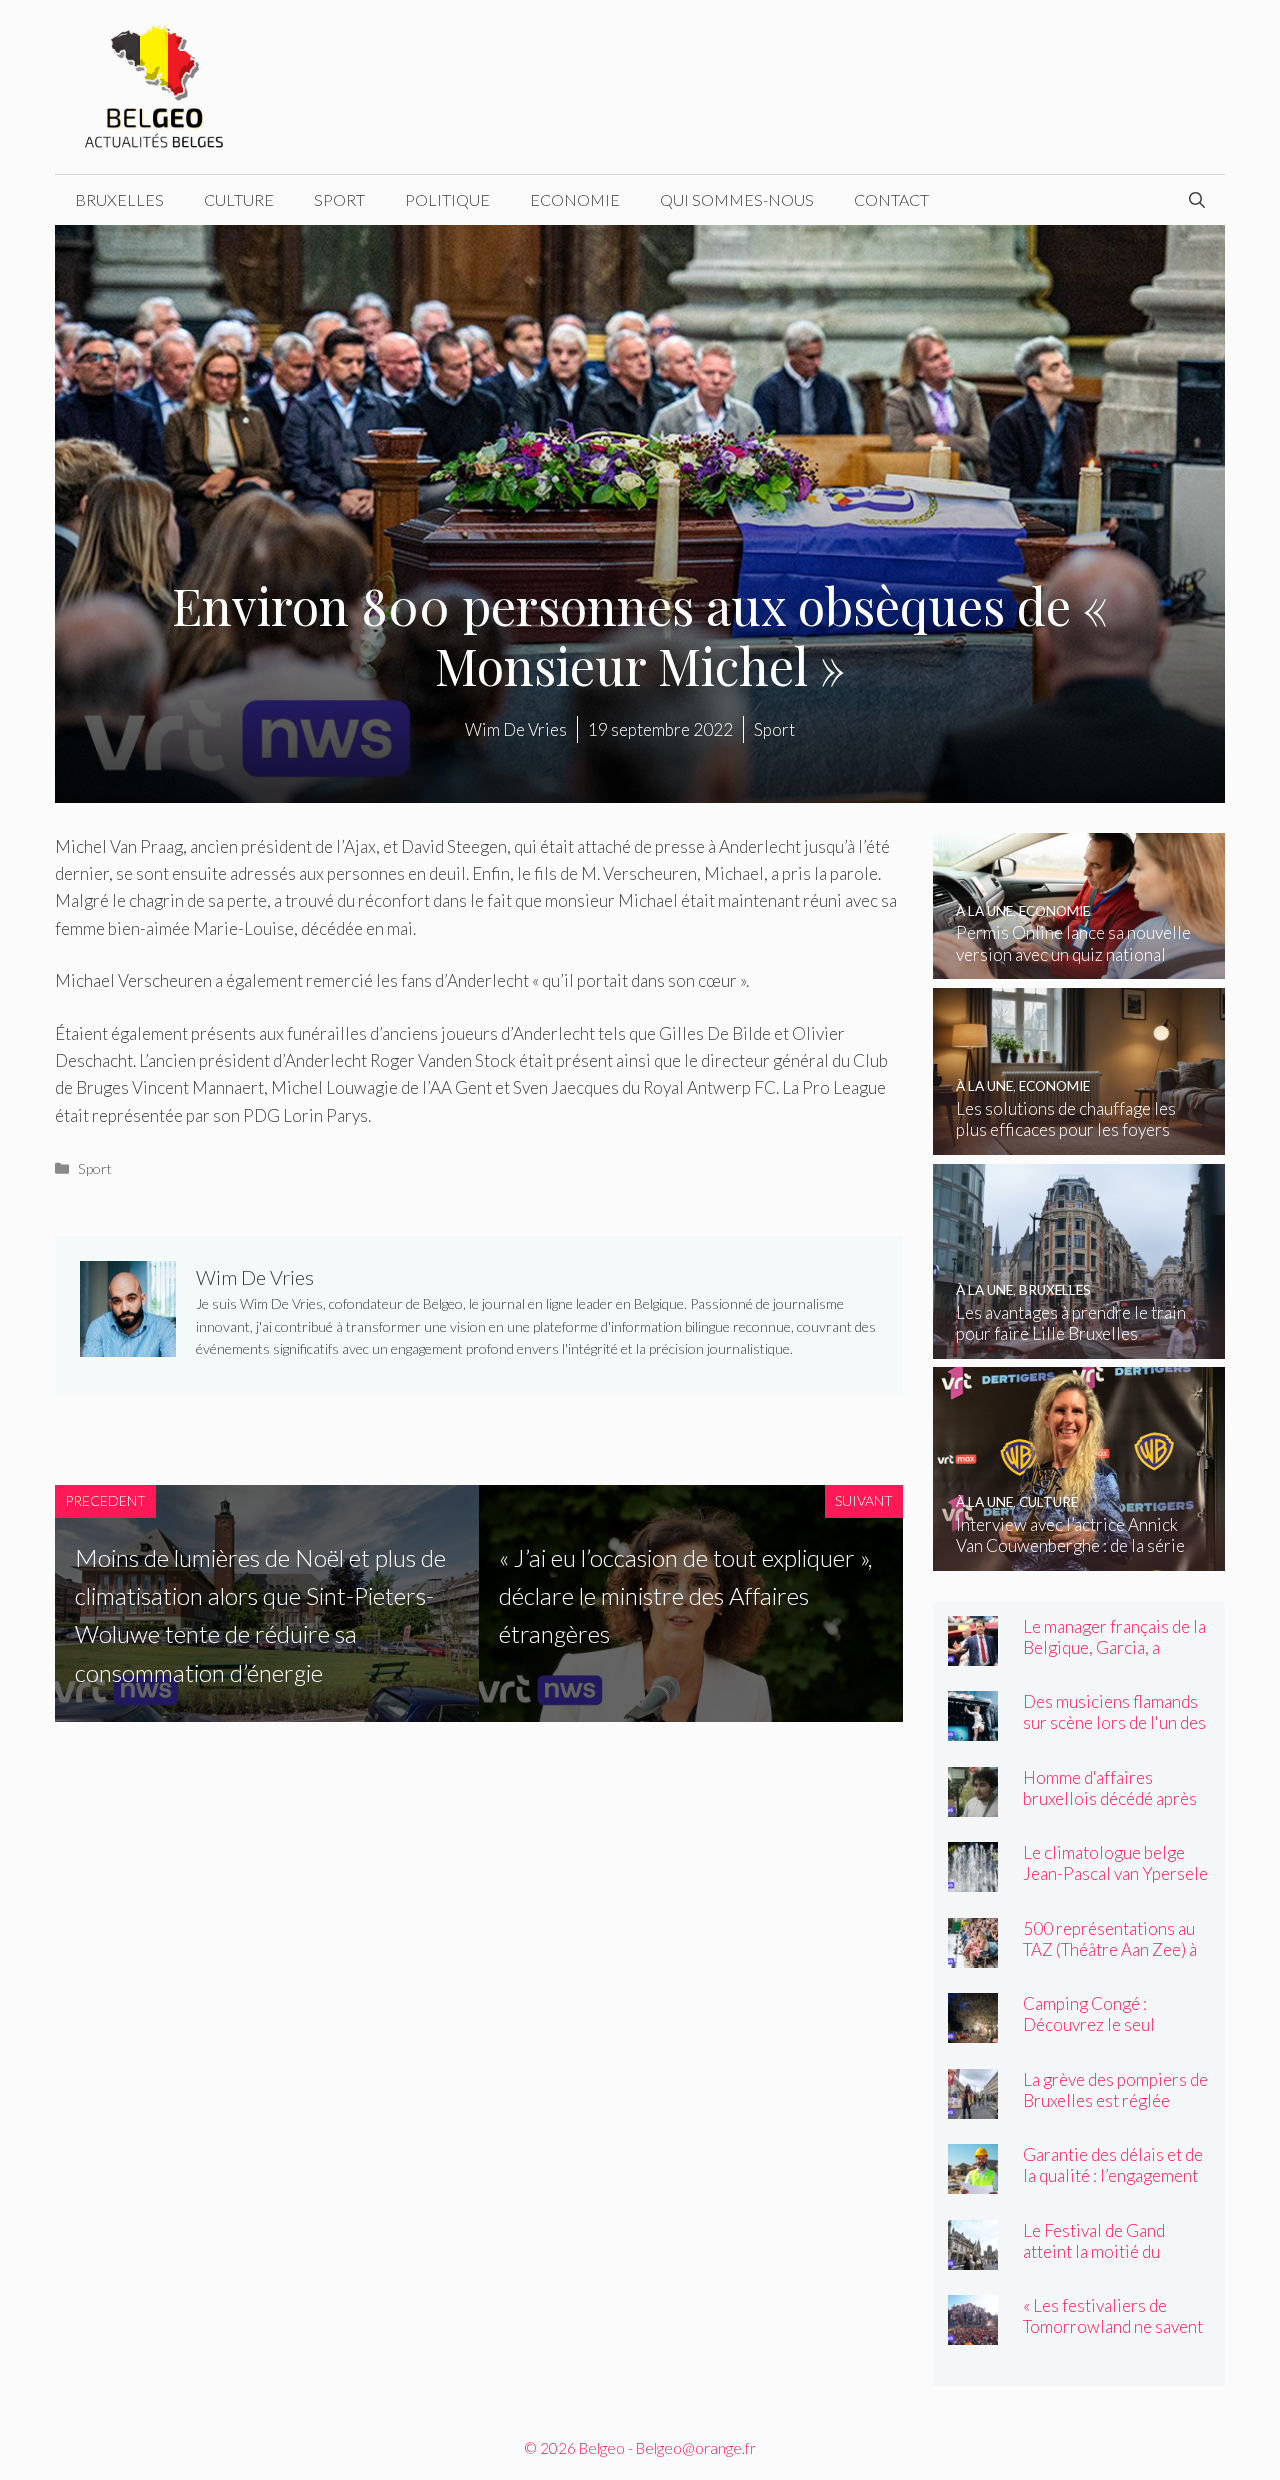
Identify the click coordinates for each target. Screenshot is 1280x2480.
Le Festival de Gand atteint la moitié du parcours (1094, 2251)
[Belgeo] (155, 84)
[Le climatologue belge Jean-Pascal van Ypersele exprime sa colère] (973, 1878)
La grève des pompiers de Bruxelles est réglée (1115, 2090)
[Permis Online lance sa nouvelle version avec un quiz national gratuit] (1079, 965)
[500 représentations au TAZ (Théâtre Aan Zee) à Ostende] (973, 1954)
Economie (575, 199)
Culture (239, 199)
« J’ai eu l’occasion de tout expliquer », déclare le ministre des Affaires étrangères (685, 1596)
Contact (891, 199)
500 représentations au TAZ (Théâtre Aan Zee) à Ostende (1110, 1949)
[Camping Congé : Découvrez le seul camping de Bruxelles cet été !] (973, 2029)
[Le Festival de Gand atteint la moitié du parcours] (973, 2256)
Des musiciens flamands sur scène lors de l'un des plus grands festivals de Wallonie (1114, 1733)
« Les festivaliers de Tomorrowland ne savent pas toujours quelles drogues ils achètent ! (1113, 2337)
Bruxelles (119, 199)
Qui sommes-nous (737, 199)
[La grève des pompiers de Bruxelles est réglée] (973, 2105)
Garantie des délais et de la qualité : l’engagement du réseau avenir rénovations (1113, 2186)
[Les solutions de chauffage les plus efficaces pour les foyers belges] (1079, 1141)
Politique (447, 199)
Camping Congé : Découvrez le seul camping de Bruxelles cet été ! (1113, 2035)
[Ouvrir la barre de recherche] (1197, 200)
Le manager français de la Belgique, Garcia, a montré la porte (1114, 1647)
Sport (339, 199)
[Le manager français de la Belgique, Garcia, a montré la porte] (973, 1652)
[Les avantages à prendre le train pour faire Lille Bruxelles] (1079, 1344)
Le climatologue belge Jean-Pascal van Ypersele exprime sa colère (1115, 1873)
